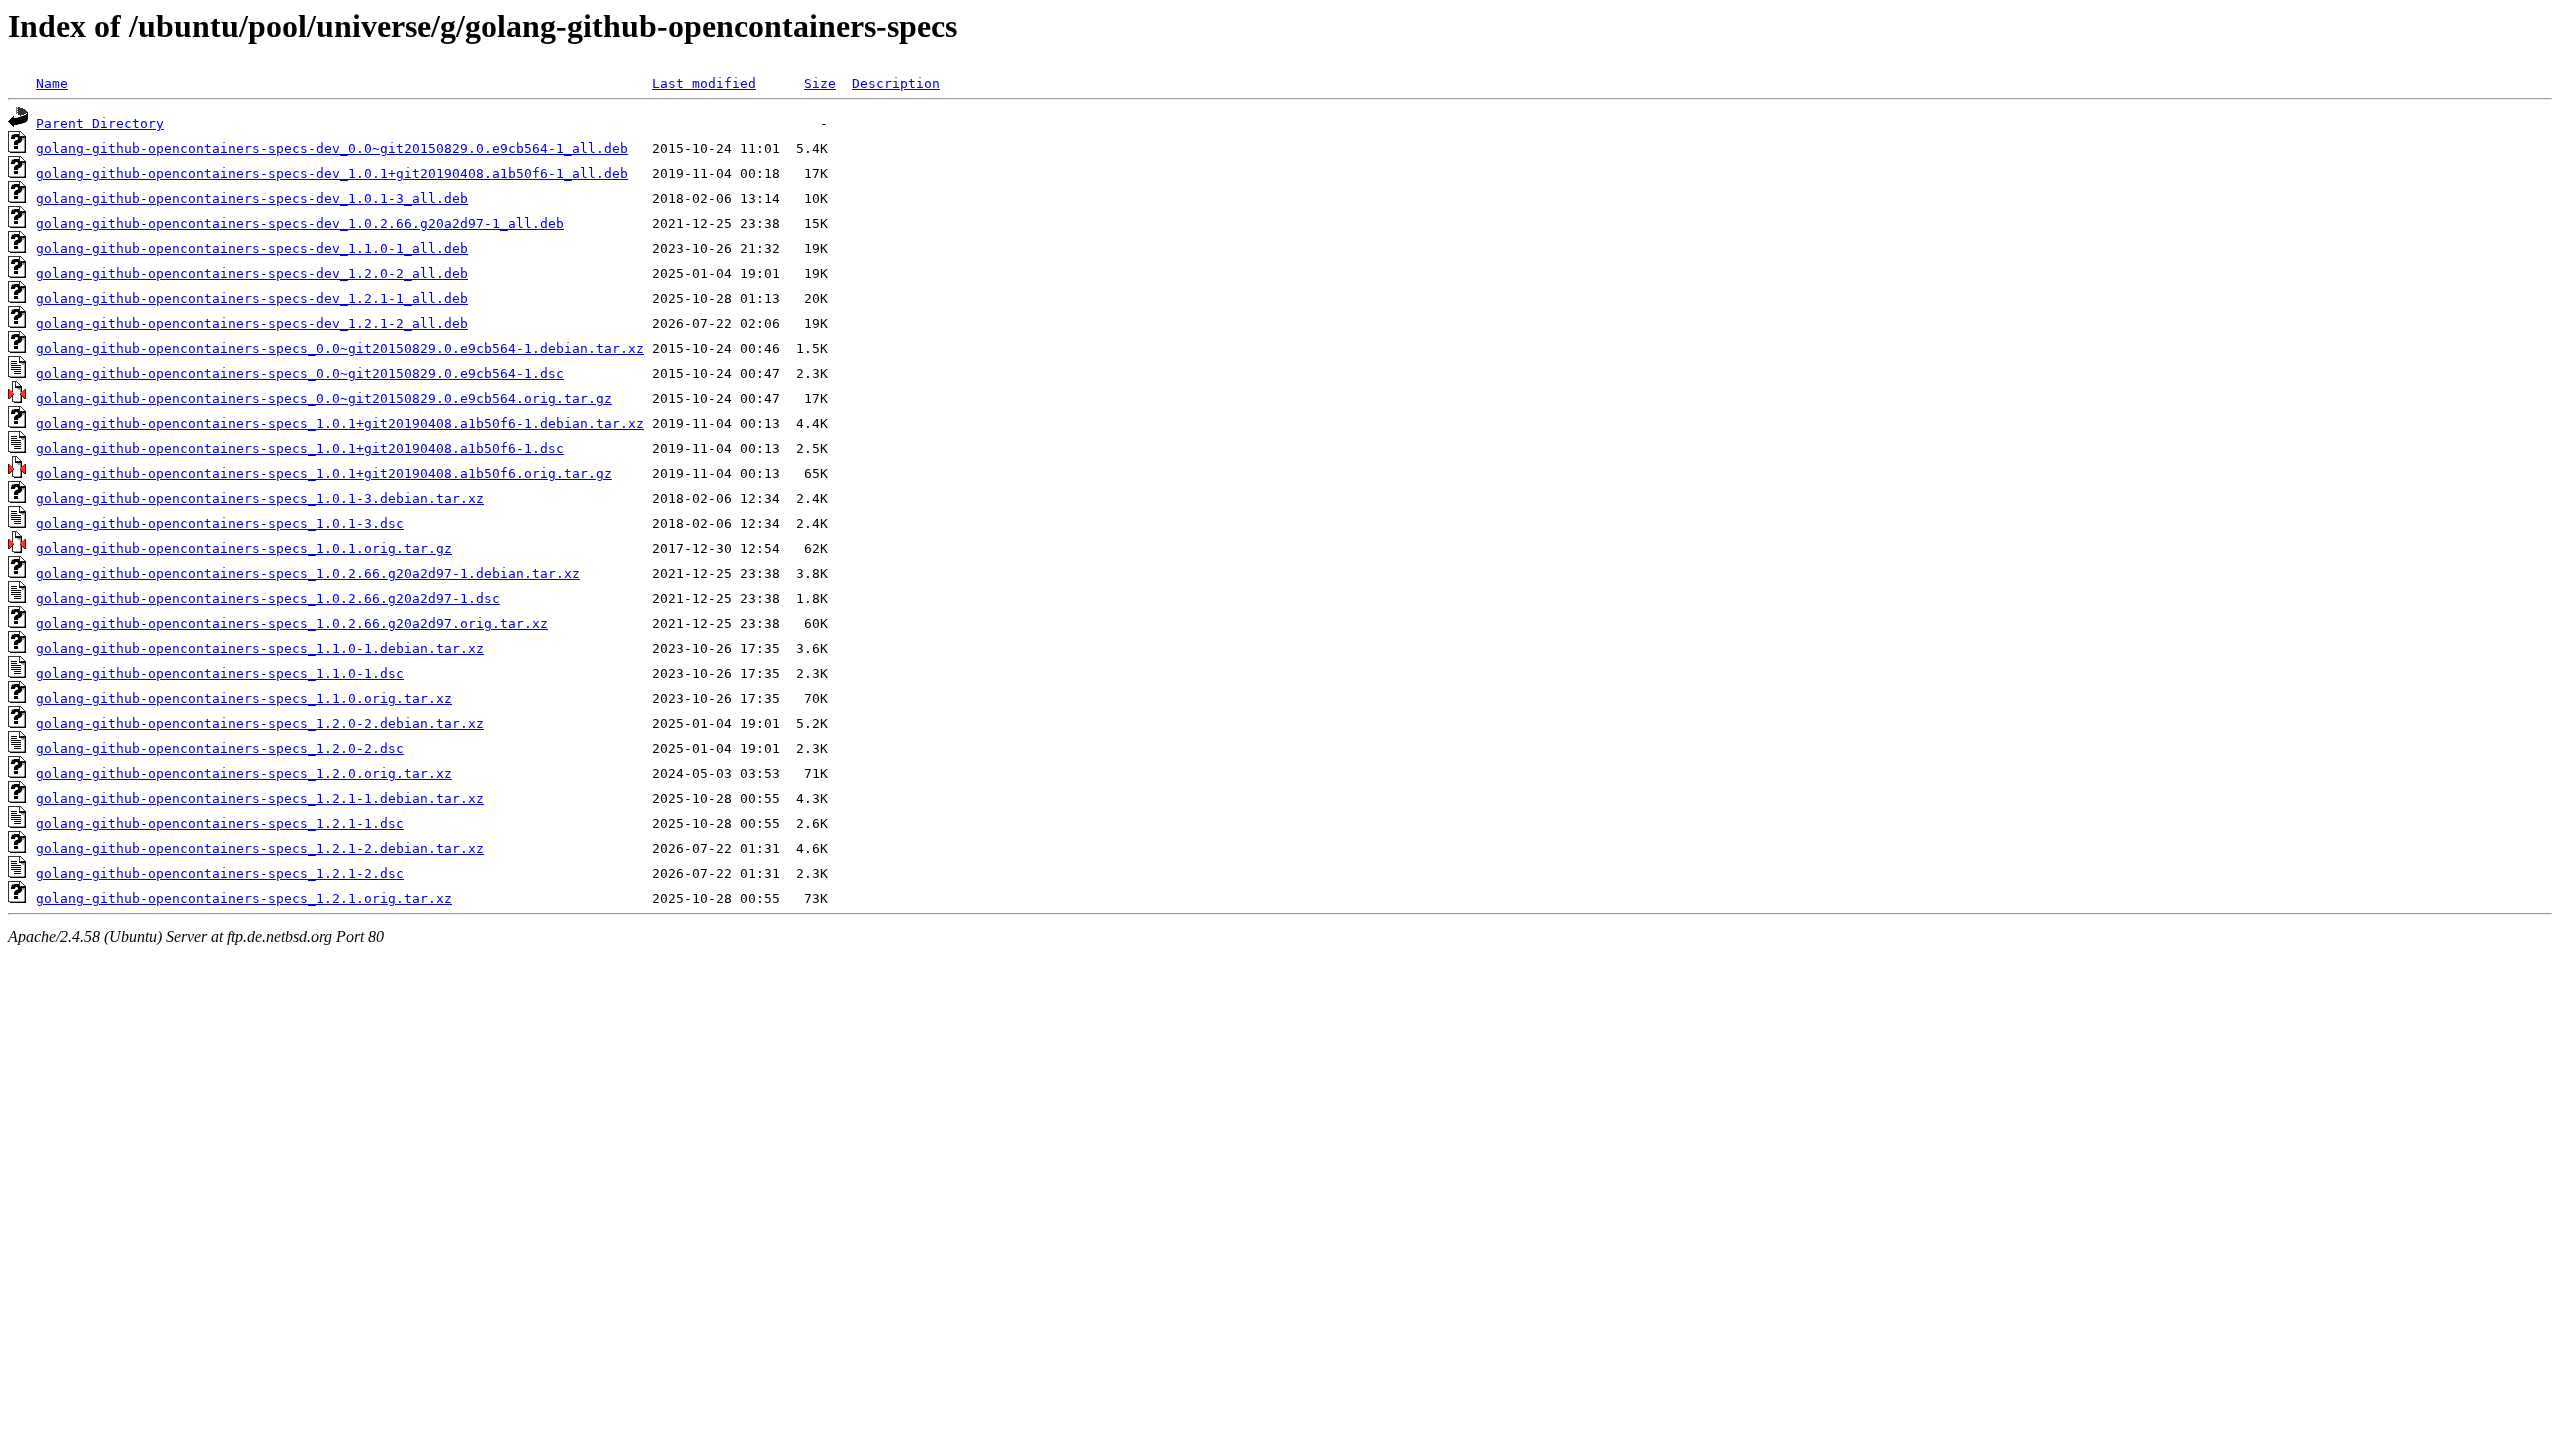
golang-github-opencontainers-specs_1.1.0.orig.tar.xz (244, 698)
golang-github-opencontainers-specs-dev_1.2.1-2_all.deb (252, 323)
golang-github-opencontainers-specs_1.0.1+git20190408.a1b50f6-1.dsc (300, 448)
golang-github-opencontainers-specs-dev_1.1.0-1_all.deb (252, 248)
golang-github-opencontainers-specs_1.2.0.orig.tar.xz (244, 773)
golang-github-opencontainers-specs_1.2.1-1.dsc (220, 823)
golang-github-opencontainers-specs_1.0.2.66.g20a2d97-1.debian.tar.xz (308, 573)
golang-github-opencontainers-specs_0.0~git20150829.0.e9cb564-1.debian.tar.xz (340, 348)
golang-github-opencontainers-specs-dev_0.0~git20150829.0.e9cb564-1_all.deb (332, 148)
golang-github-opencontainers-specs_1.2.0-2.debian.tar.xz (260, 723)
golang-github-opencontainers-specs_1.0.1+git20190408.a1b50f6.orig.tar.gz (324, 473)
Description (896, 83)
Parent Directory (100, 123)
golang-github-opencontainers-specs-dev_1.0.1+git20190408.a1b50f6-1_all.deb (332, 173)
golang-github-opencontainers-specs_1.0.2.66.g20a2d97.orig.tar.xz (292, 623)
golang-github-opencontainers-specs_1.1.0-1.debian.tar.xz (260, 648)
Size (820, 83)
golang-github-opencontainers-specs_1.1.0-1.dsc (220, 673)
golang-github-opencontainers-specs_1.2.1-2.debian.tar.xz (260, 848)
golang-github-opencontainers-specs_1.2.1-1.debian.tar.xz (260, 798)
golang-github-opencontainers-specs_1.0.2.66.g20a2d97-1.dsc (268, 598)
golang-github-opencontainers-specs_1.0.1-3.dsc (220, 523)
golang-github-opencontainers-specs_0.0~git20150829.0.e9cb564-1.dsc (300, 373)
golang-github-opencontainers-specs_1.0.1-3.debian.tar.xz (260, 498)
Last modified (704, 83)
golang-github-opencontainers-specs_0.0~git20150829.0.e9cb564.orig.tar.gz (324, 398)
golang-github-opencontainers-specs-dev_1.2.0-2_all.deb (252, 273)
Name (52, 83)
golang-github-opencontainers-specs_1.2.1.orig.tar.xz (244, 898)
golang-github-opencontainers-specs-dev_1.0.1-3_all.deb (252, 198)
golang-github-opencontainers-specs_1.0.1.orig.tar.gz (244, 548)
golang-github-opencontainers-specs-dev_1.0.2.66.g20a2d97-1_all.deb (300, 223)
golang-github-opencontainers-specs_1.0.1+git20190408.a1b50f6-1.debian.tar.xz (340, 423)
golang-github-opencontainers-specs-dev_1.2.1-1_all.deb (252, 298)
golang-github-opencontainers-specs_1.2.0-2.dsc (220, 748)
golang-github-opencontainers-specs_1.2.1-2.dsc (220, 873)
